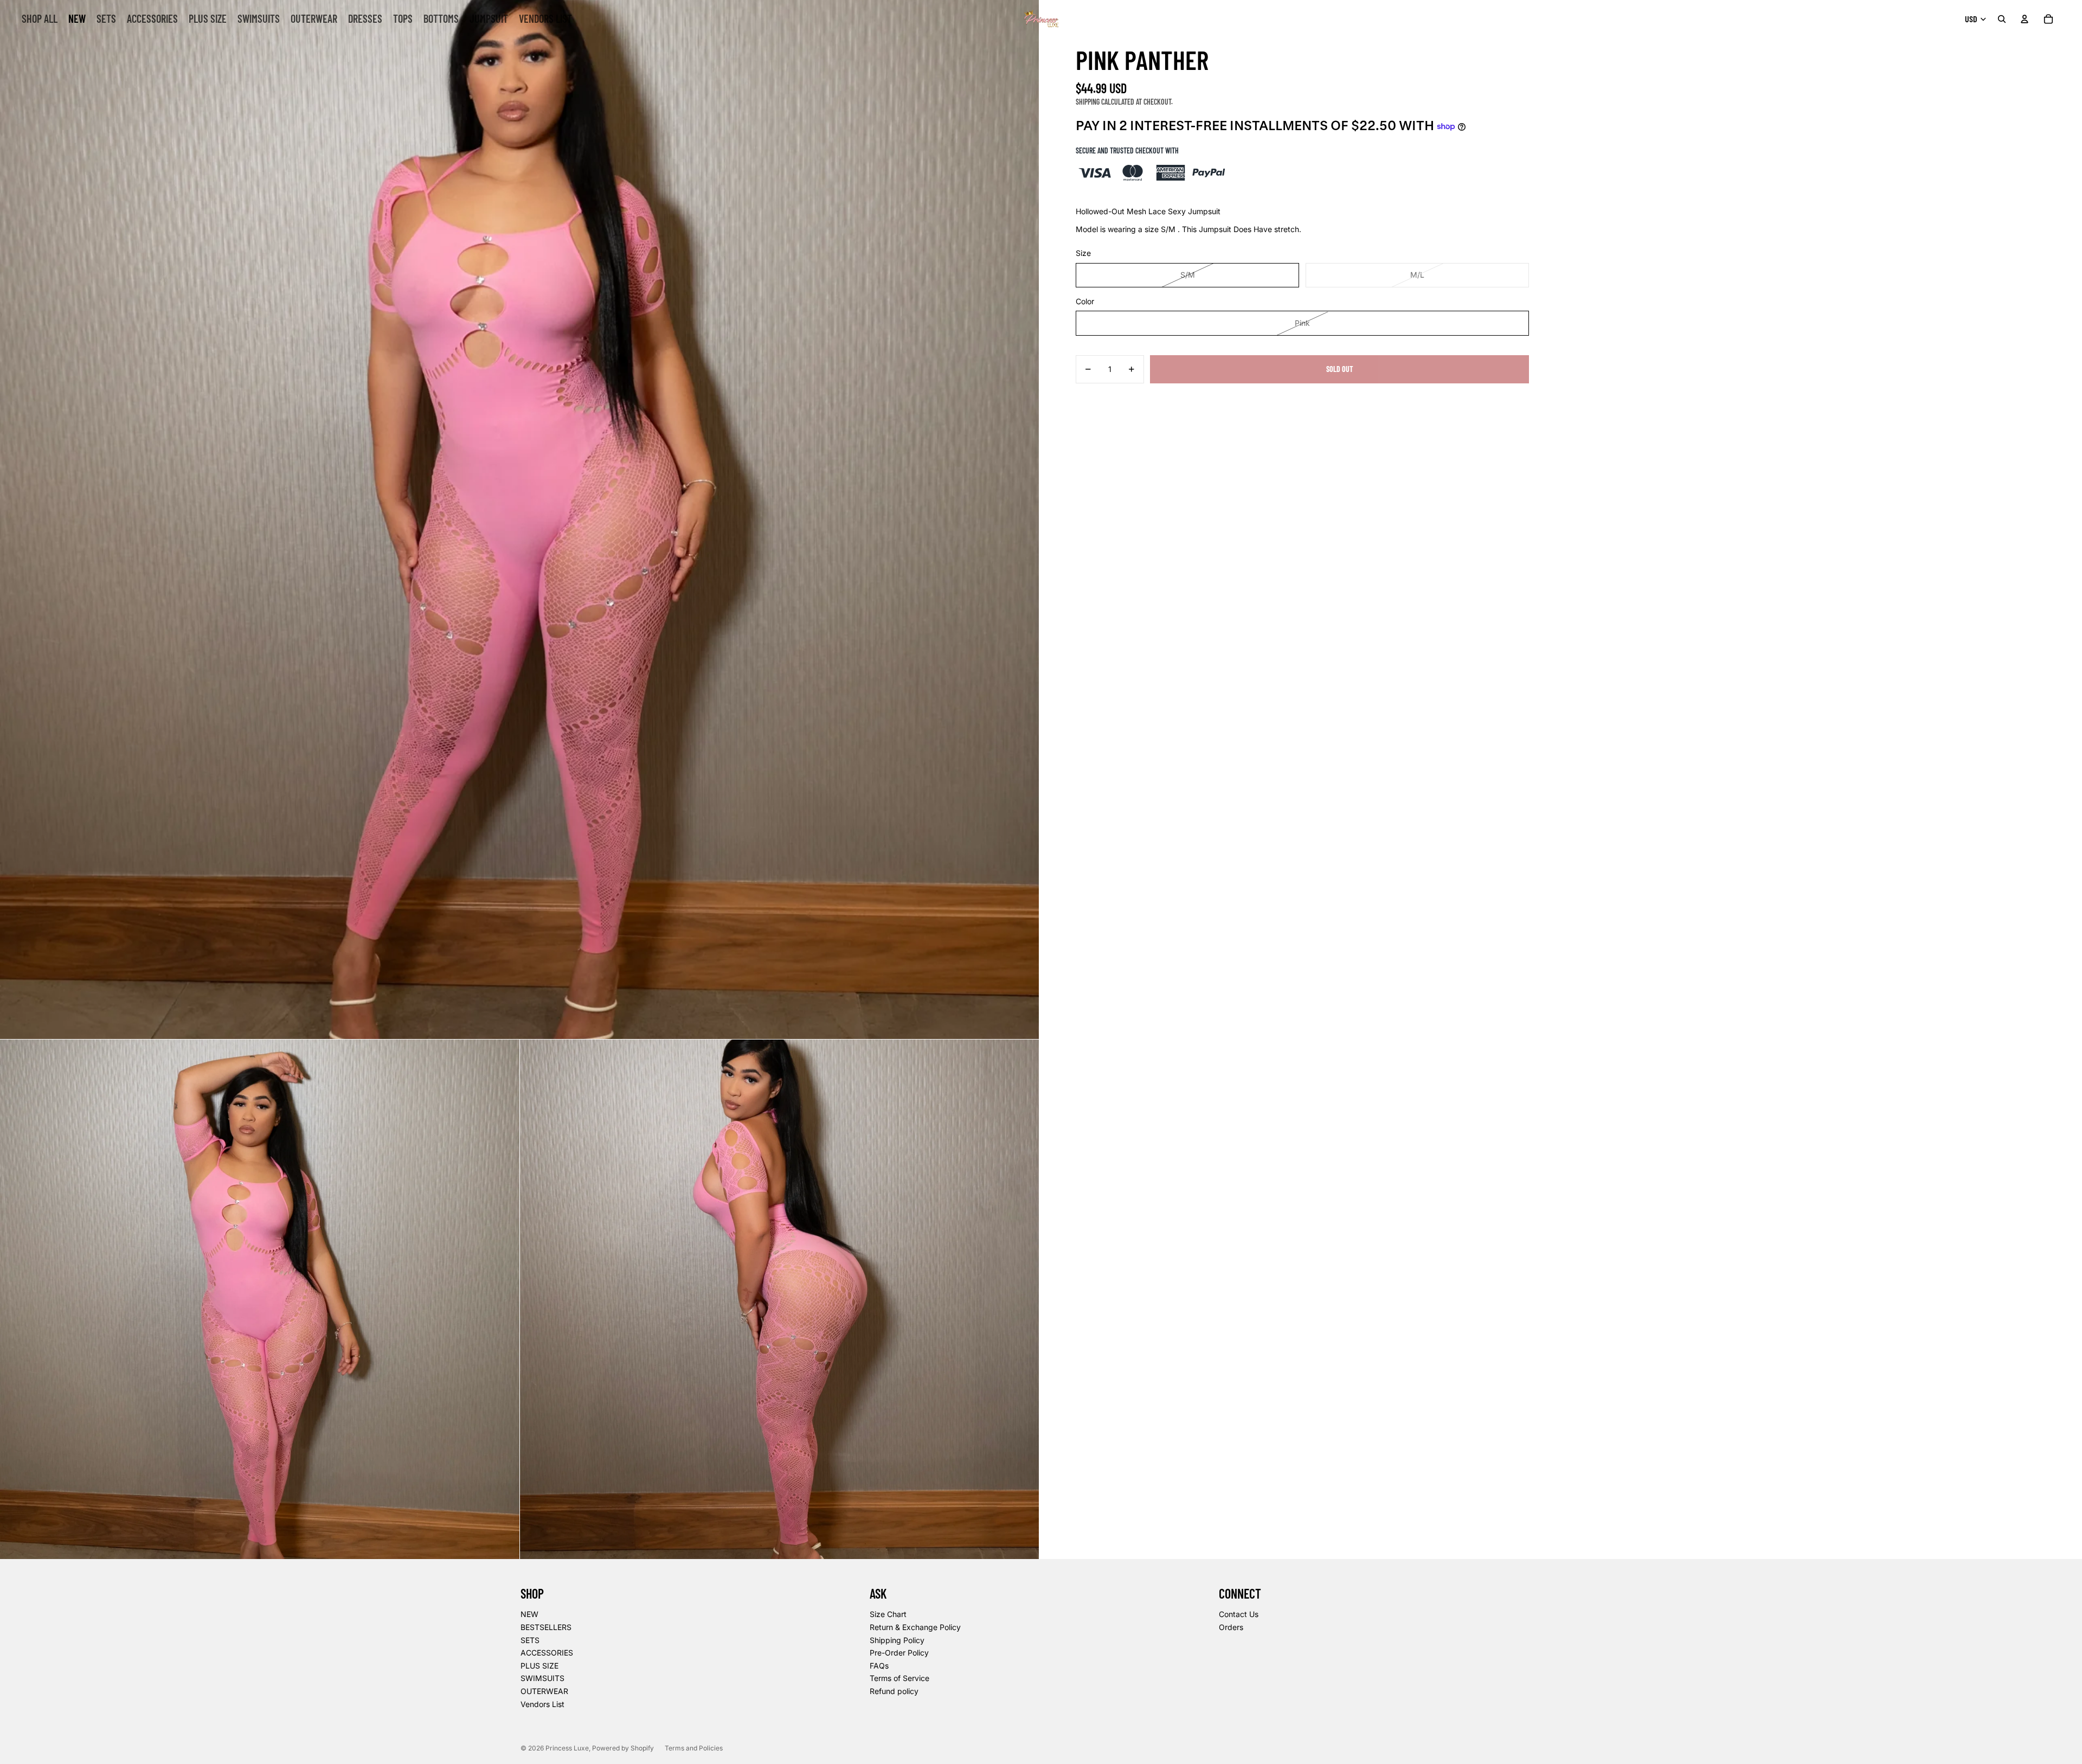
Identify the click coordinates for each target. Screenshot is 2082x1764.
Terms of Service (899, 1678)
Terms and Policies (694, 1748)
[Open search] (2002, 19)
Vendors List (542, 1704)
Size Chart (888, 1614)
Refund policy (894, 1691)
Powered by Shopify (623, 1748)
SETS (530, 1640)
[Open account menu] (2025, 19)
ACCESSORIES (547, 1653)
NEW (529, 1614)
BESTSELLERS (546, 1627)
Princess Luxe (567, 1748)
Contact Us (1239, 1614)
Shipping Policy (897, 1640)
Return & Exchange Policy (915, 1627)
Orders (1231, 1627)
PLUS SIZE (539, 1666)
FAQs (879, 1666)
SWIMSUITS (542, 1678)
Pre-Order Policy (899, 1653)
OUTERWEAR (544, 1691)
